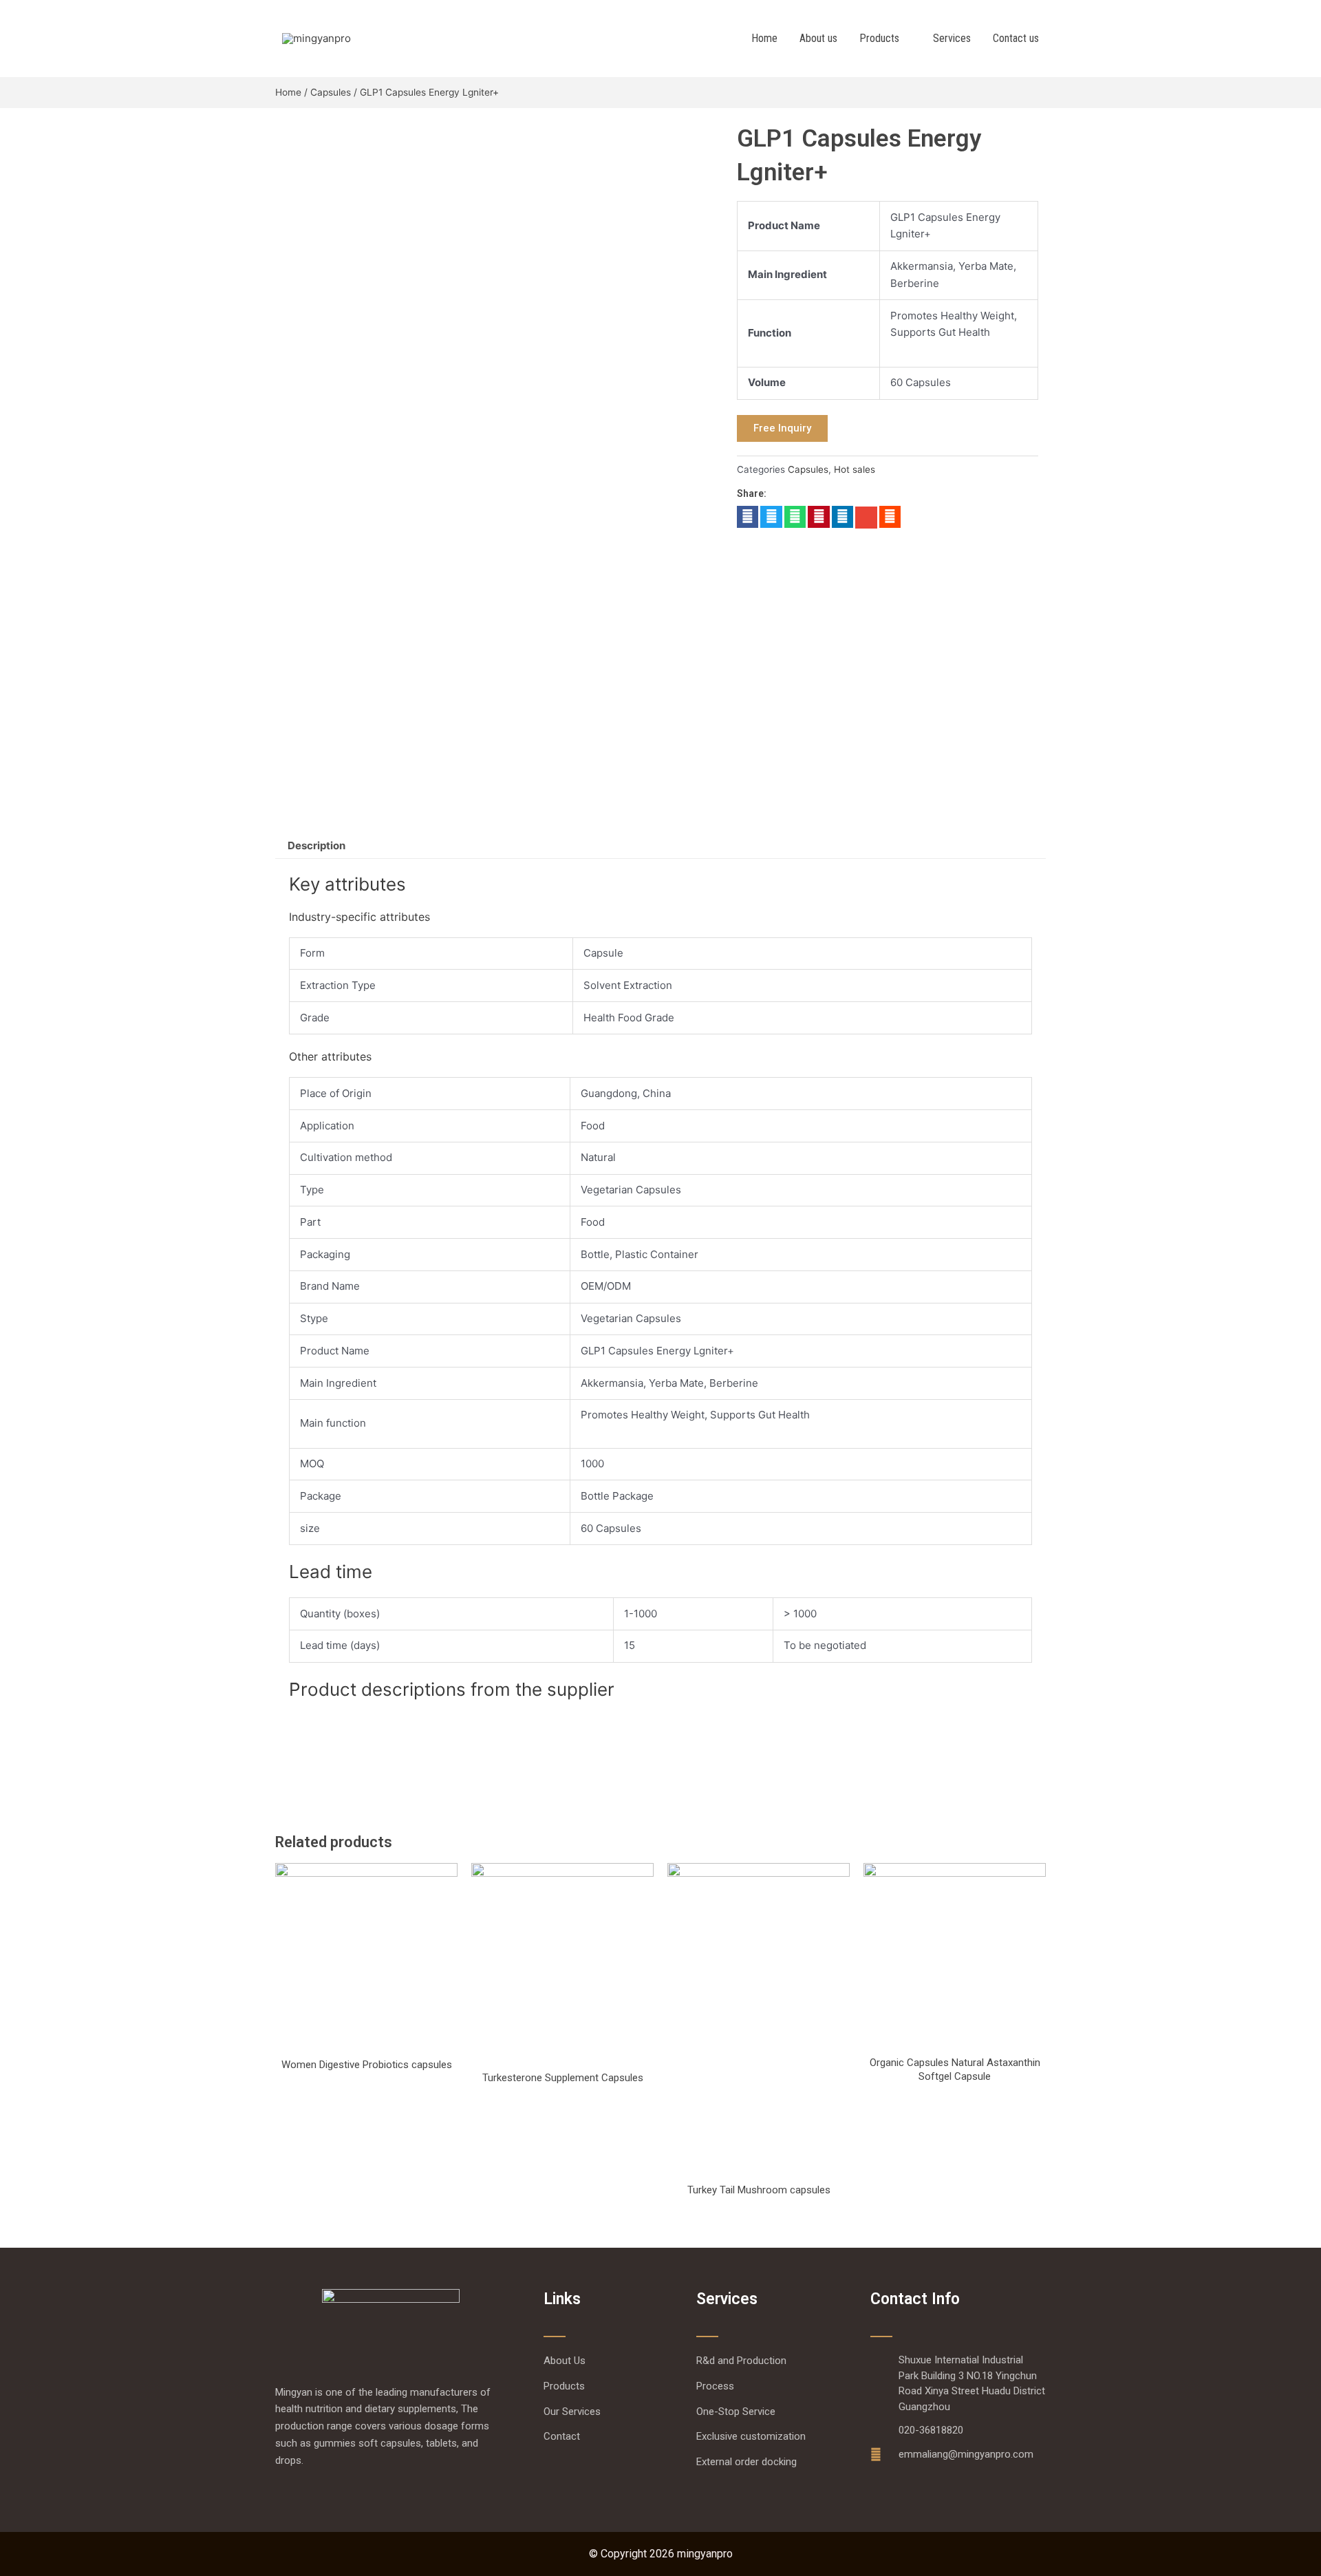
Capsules (331, 92)
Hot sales (855, 469)
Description (316, 845)
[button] (748, 517)
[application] (905, 39)
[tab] (316, 845)
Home (288, 92)
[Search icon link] (1068, 38)
